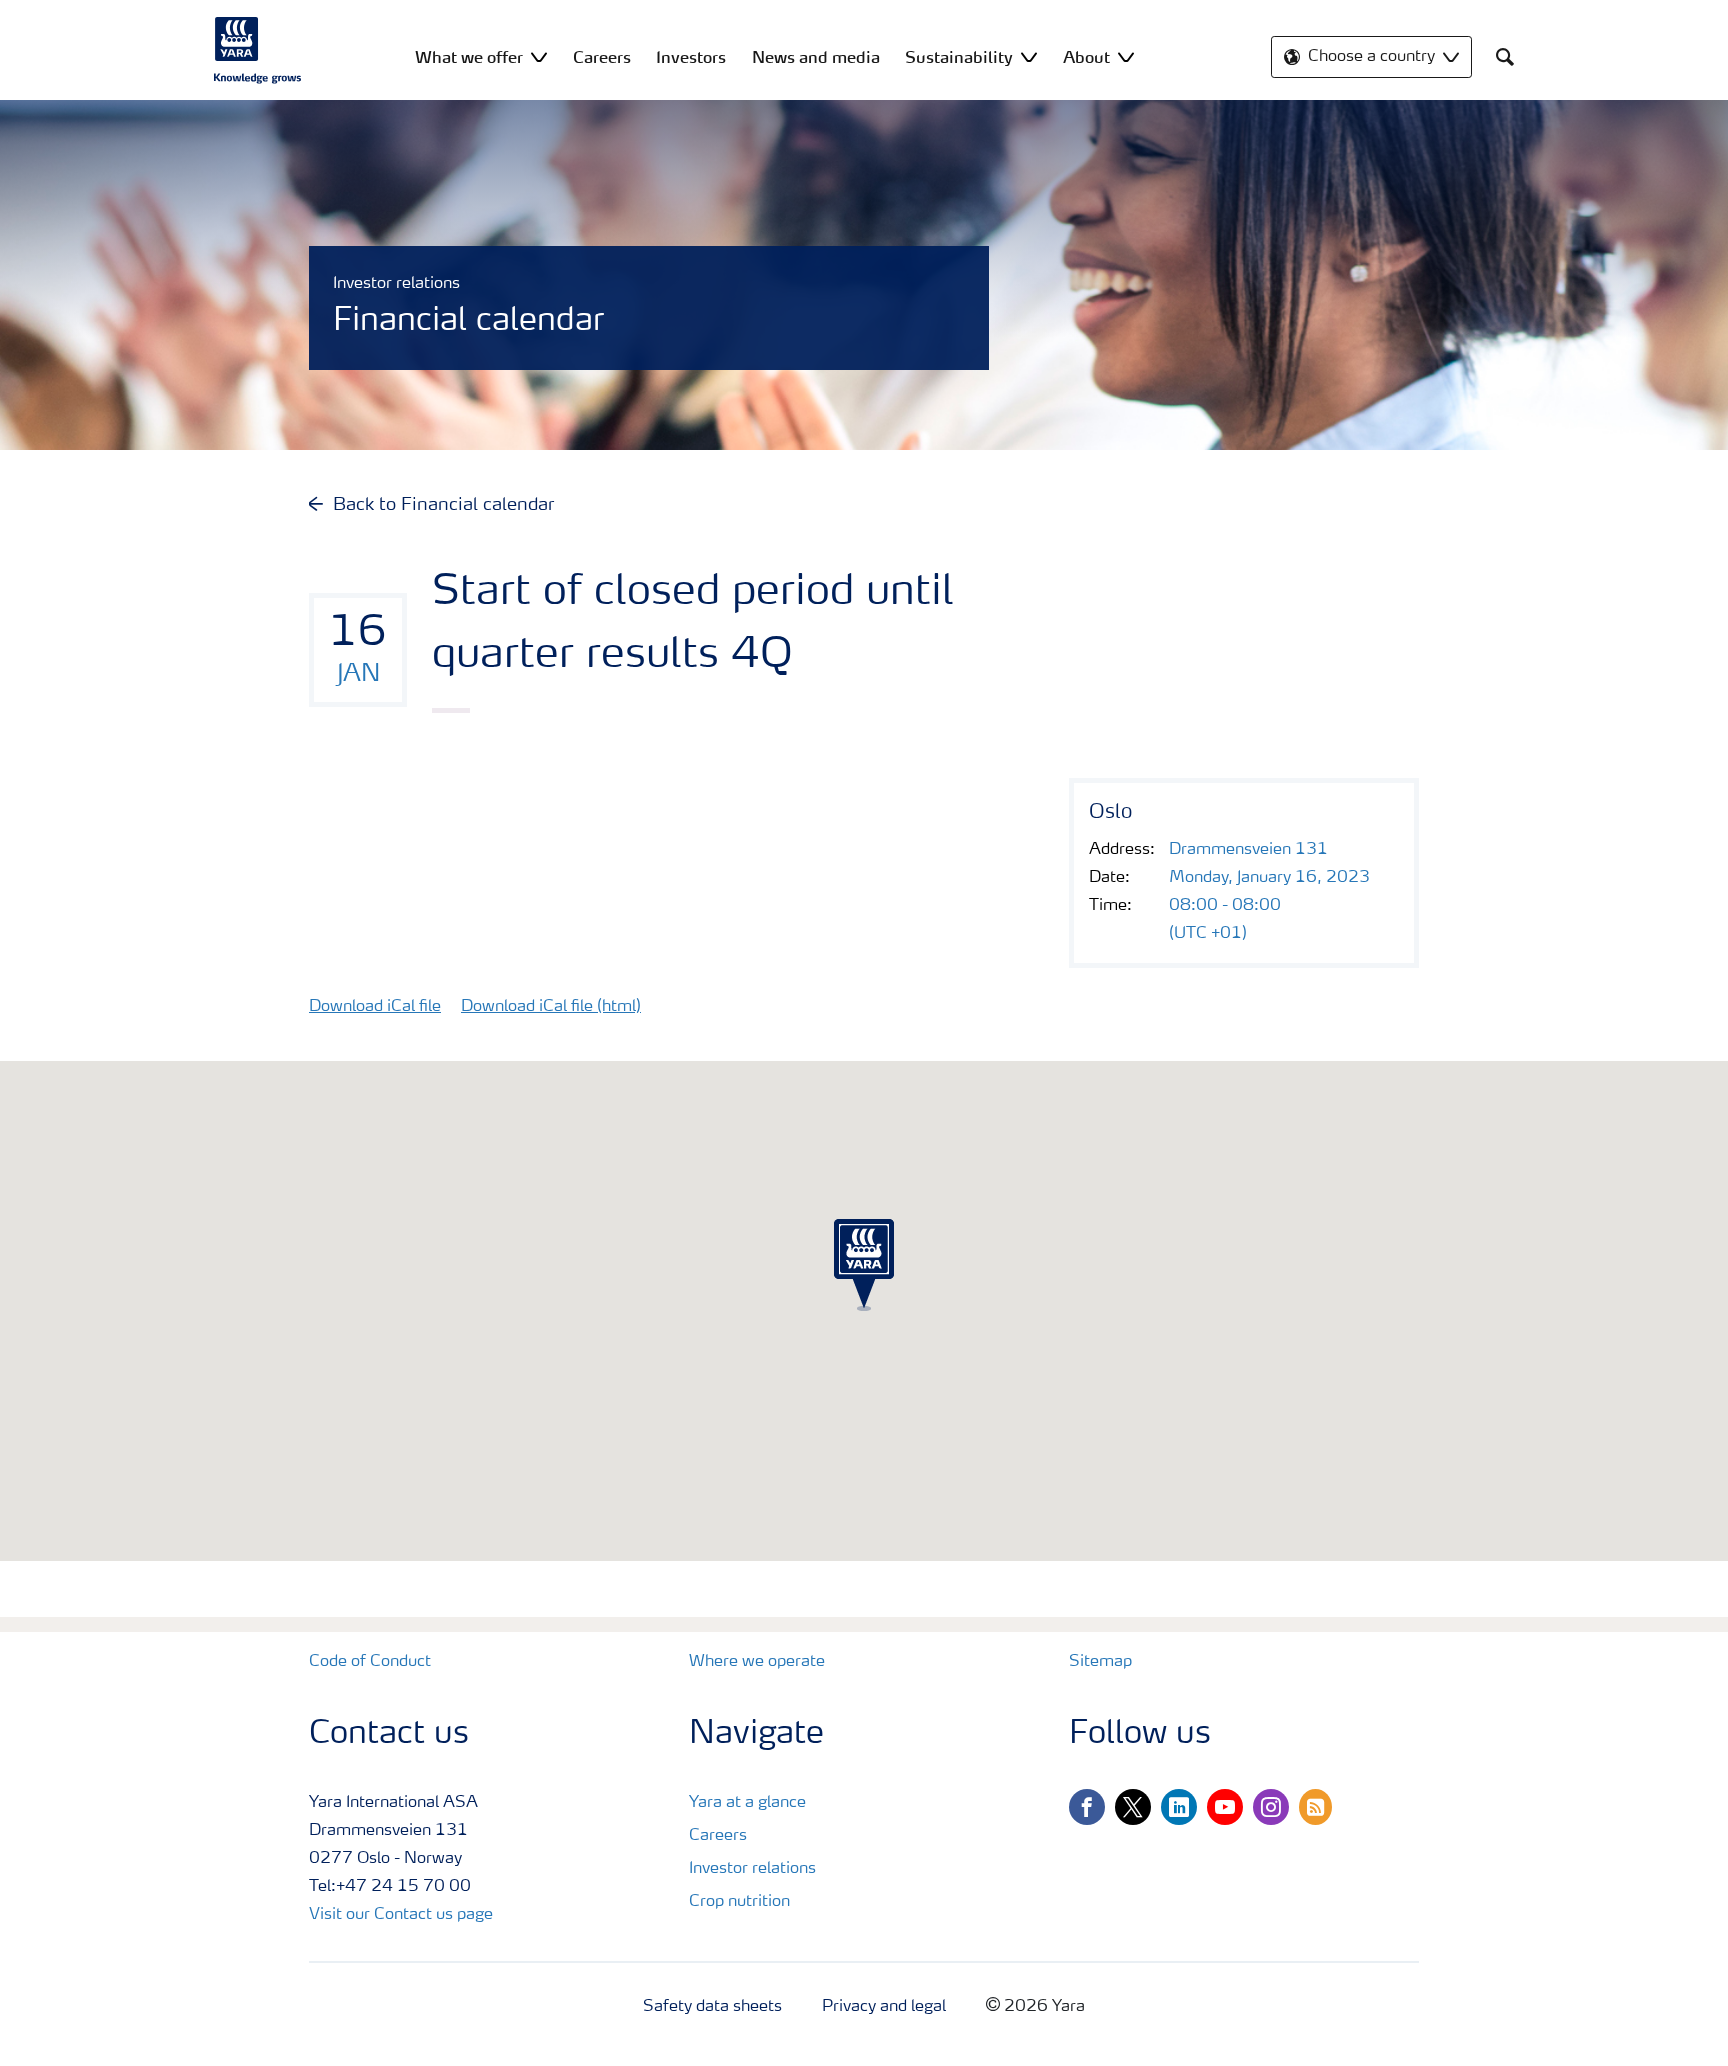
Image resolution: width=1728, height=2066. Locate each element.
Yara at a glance (747, 1803)
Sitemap (1100, 1662)
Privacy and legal (884, 2007)
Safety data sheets (712, 2007)
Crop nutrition (739, 1902)
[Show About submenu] (1126, 56)
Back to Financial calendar (443, 505)
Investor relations (752, 1869)
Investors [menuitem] (691, 57)
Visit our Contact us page (401, 1915)
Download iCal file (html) (551, 1007)
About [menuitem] (1086, 57)
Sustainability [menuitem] (959, 57)
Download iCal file (375, 1007)
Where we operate (757, 1662)
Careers (718, 1836)
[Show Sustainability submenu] (1029, 56)
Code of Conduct (370, 1662)
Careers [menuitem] (602, 57)
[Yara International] (258, 50)
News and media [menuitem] (816, 57)
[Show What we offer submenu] (539, 56)
